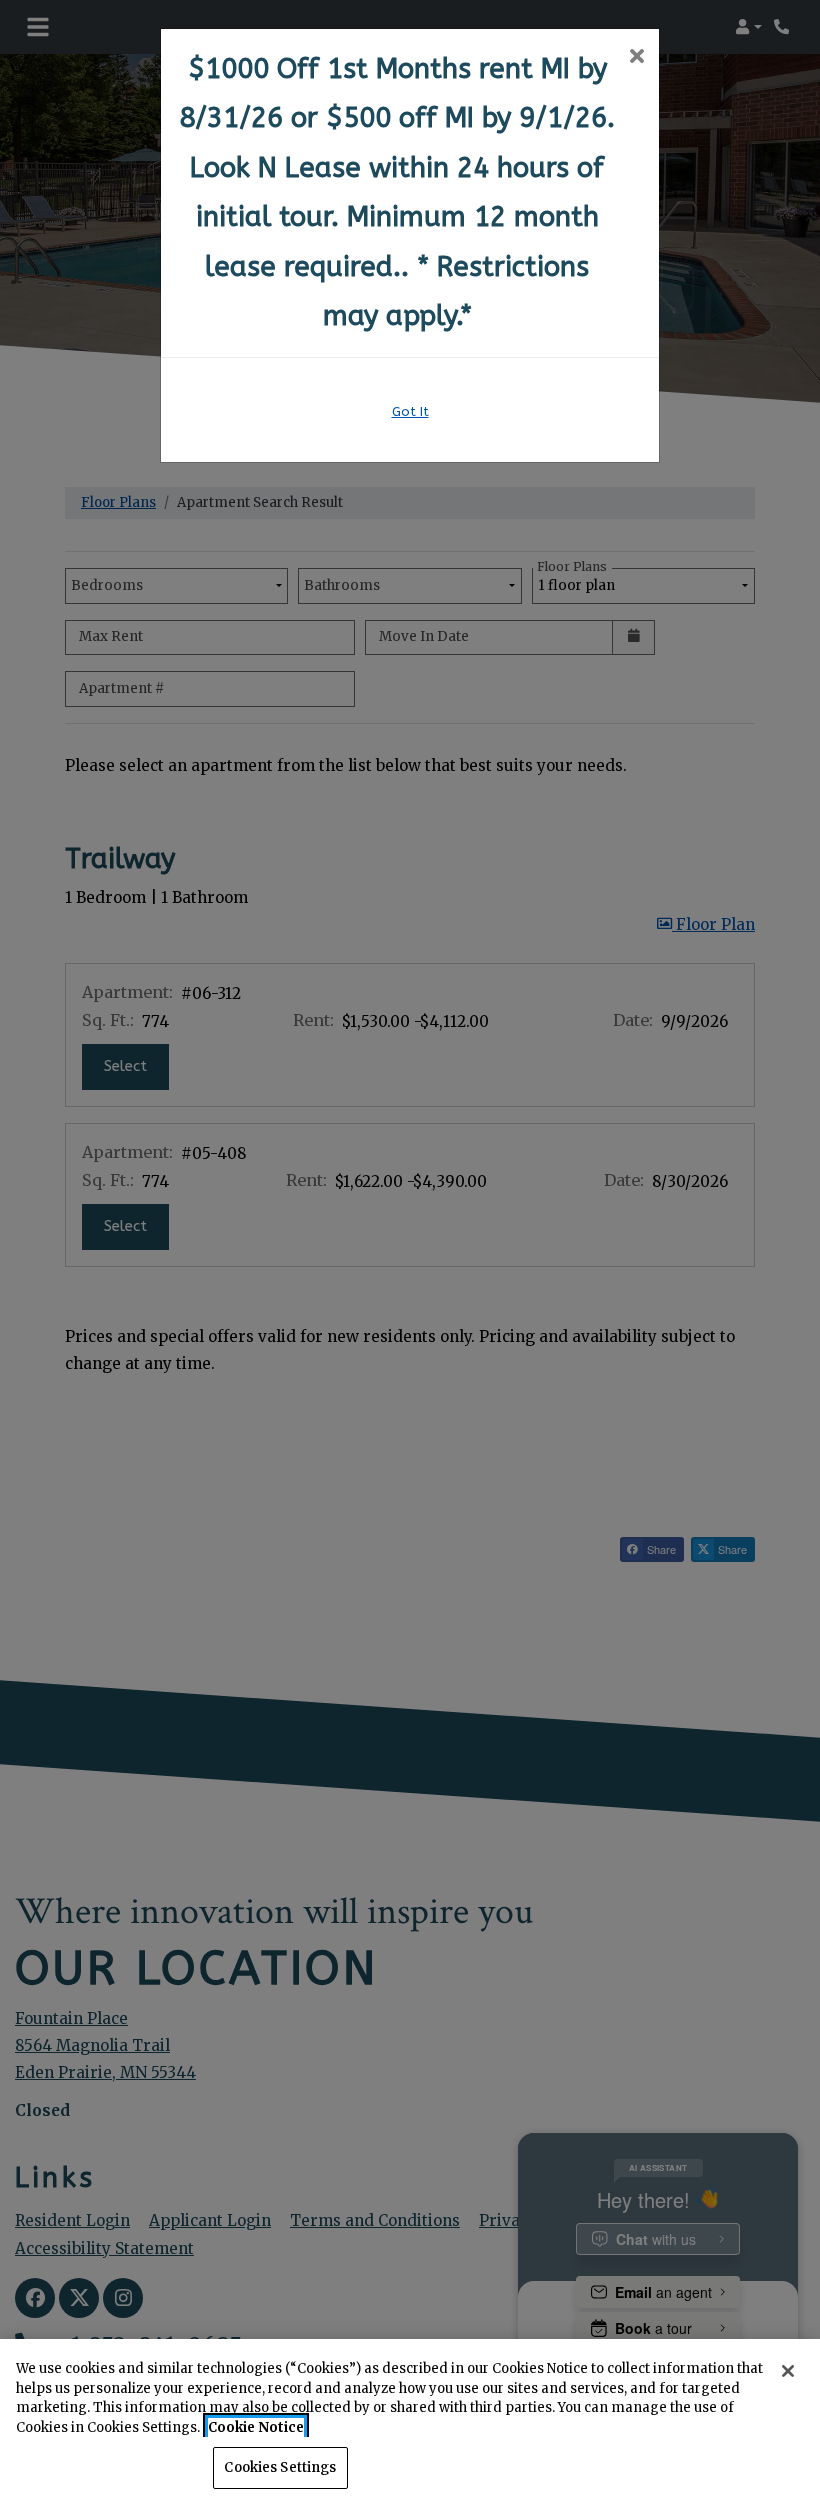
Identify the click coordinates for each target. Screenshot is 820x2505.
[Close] (788, 2371)
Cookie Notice (256, 2427)
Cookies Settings (280, 2467)
